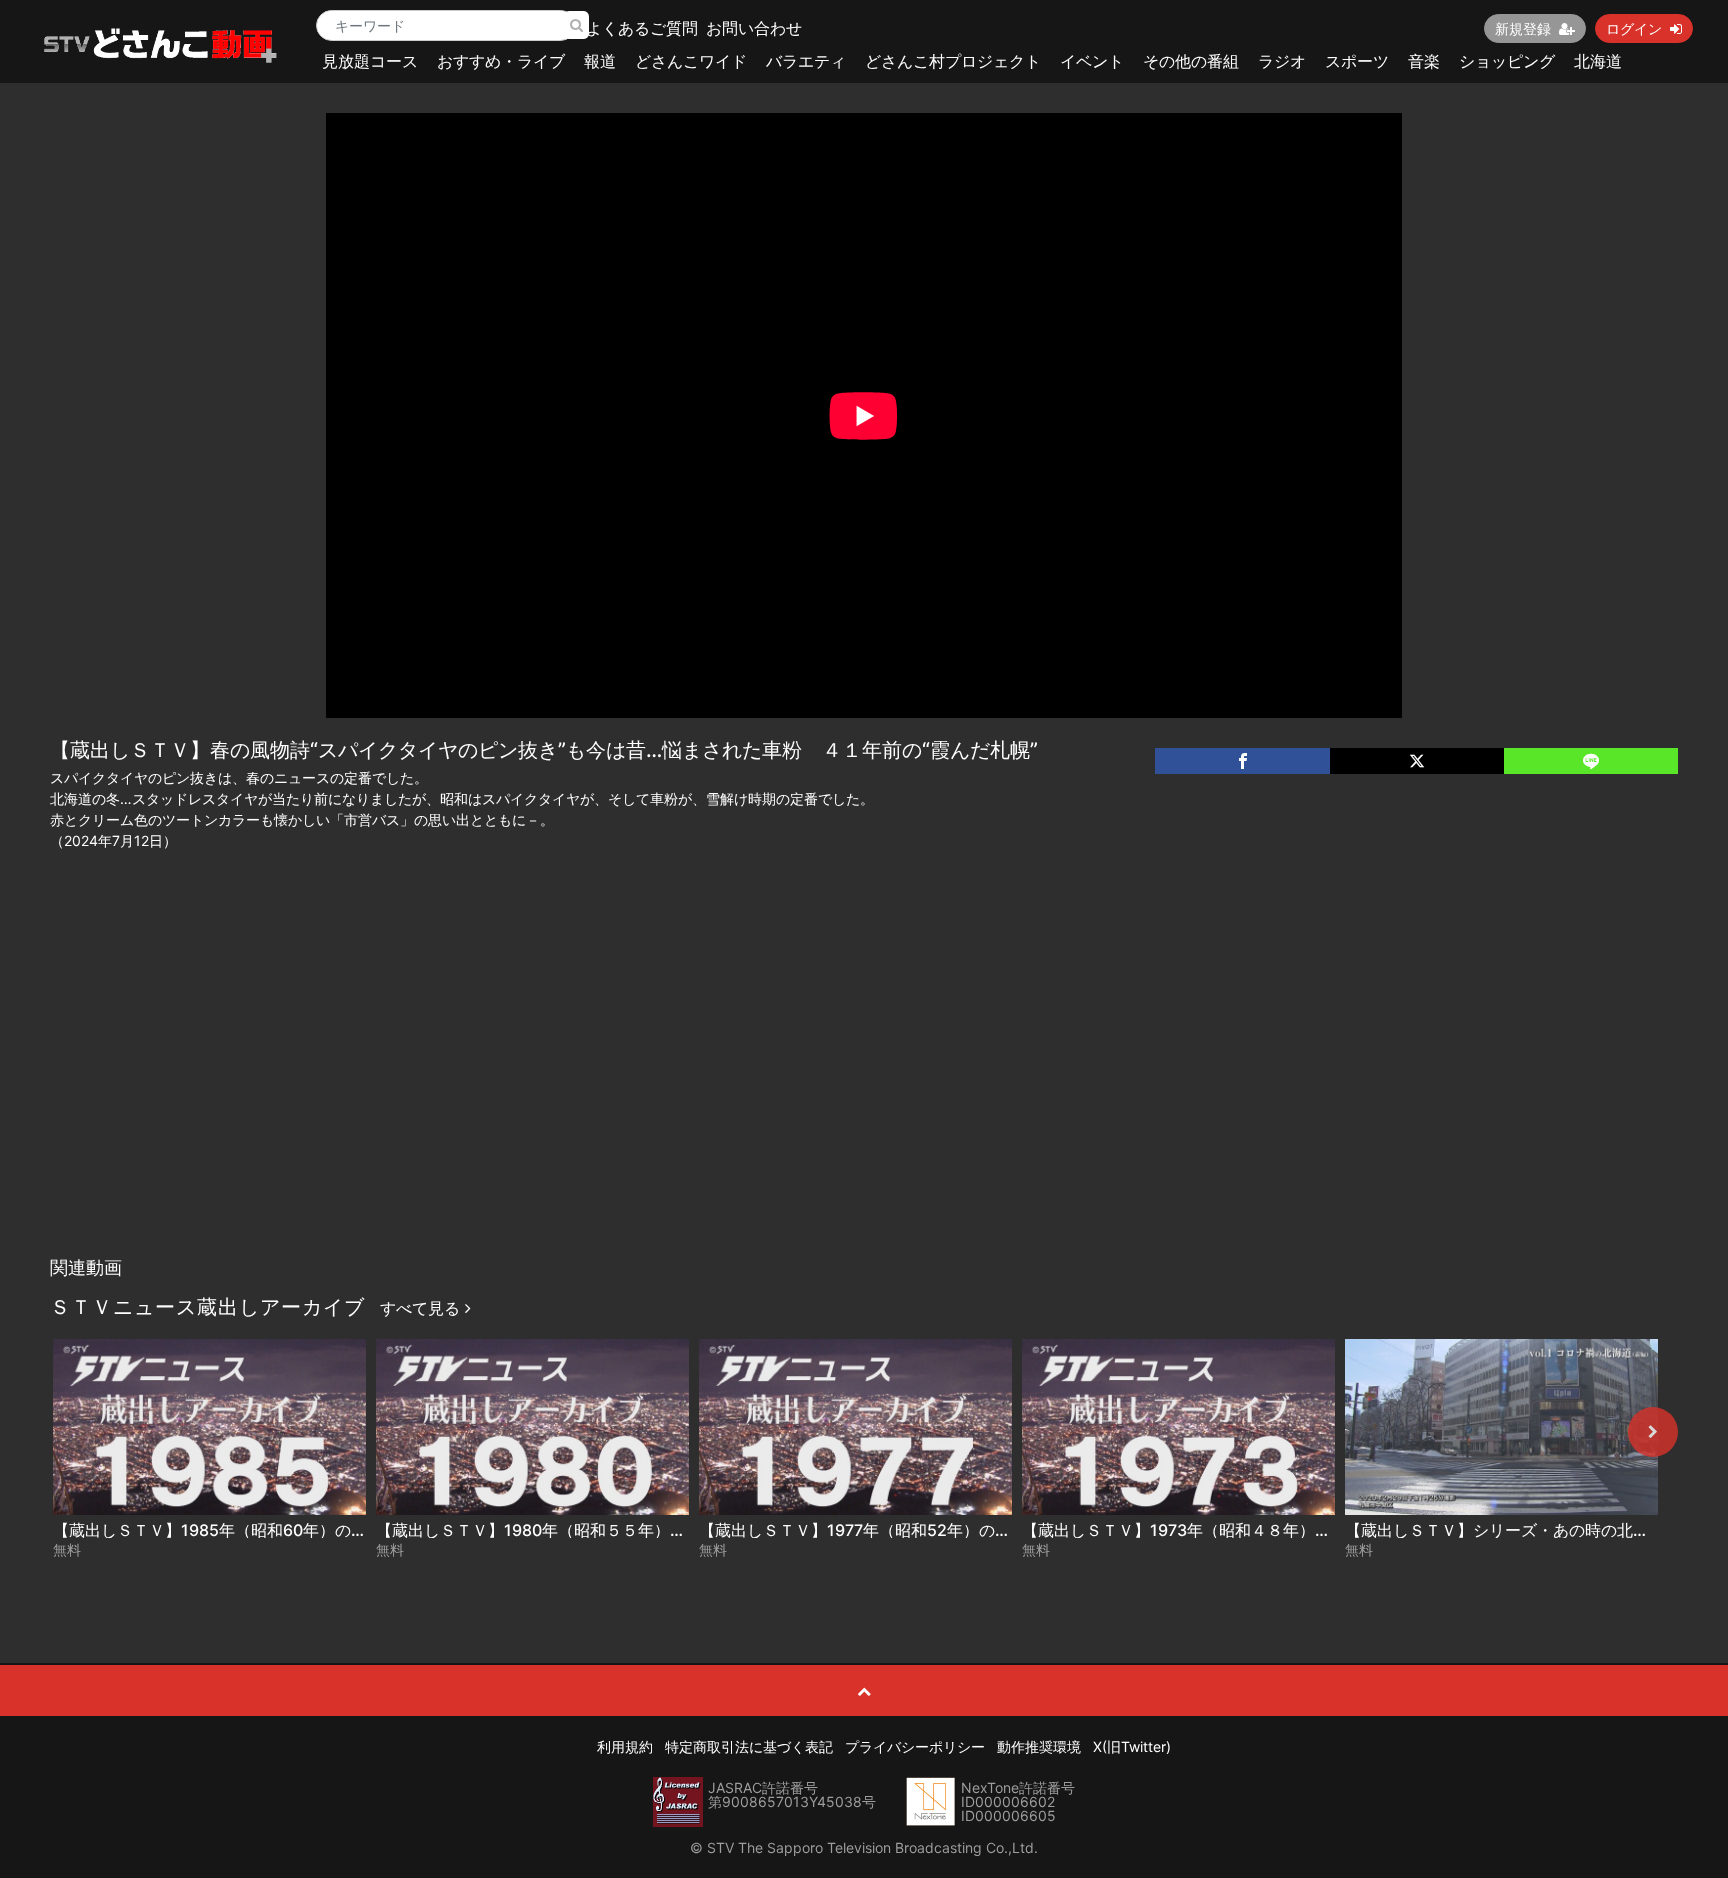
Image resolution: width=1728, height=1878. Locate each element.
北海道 (1598, 61)
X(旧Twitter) (1132, 1746)
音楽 (1424, 61)
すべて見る (422, 1308)
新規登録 (1523, 28)
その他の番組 (1191, 61)
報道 (600, 61)
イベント (1092, 61)
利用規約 (625, 1746)
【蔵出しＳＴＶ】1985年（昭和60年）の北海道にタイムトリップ (290, 1530)
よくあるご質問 (642, 28)
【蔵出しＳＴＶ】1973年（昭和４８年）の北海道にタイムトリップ (1264, 1530)
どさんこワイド (691, 61)
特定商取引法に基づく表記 (749, 1746)
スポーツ (1357, 61)
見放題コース (370, 61)
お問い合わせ (754, 28)
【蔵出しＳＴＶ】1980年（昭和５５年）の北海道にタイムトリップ (619, 1530)
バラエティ (806, 61)
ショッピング (1507, 61)
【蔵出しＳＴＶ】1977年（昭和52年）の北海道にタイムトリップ (935, 1530)
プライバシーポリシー (915, 1746)
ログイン (1634, 28)
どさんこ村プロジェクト (953, 61)
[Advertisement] (864, 1097)
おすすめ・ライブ (501, 61)
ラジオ (1282, 61)
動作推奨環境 (1039, 1746)
